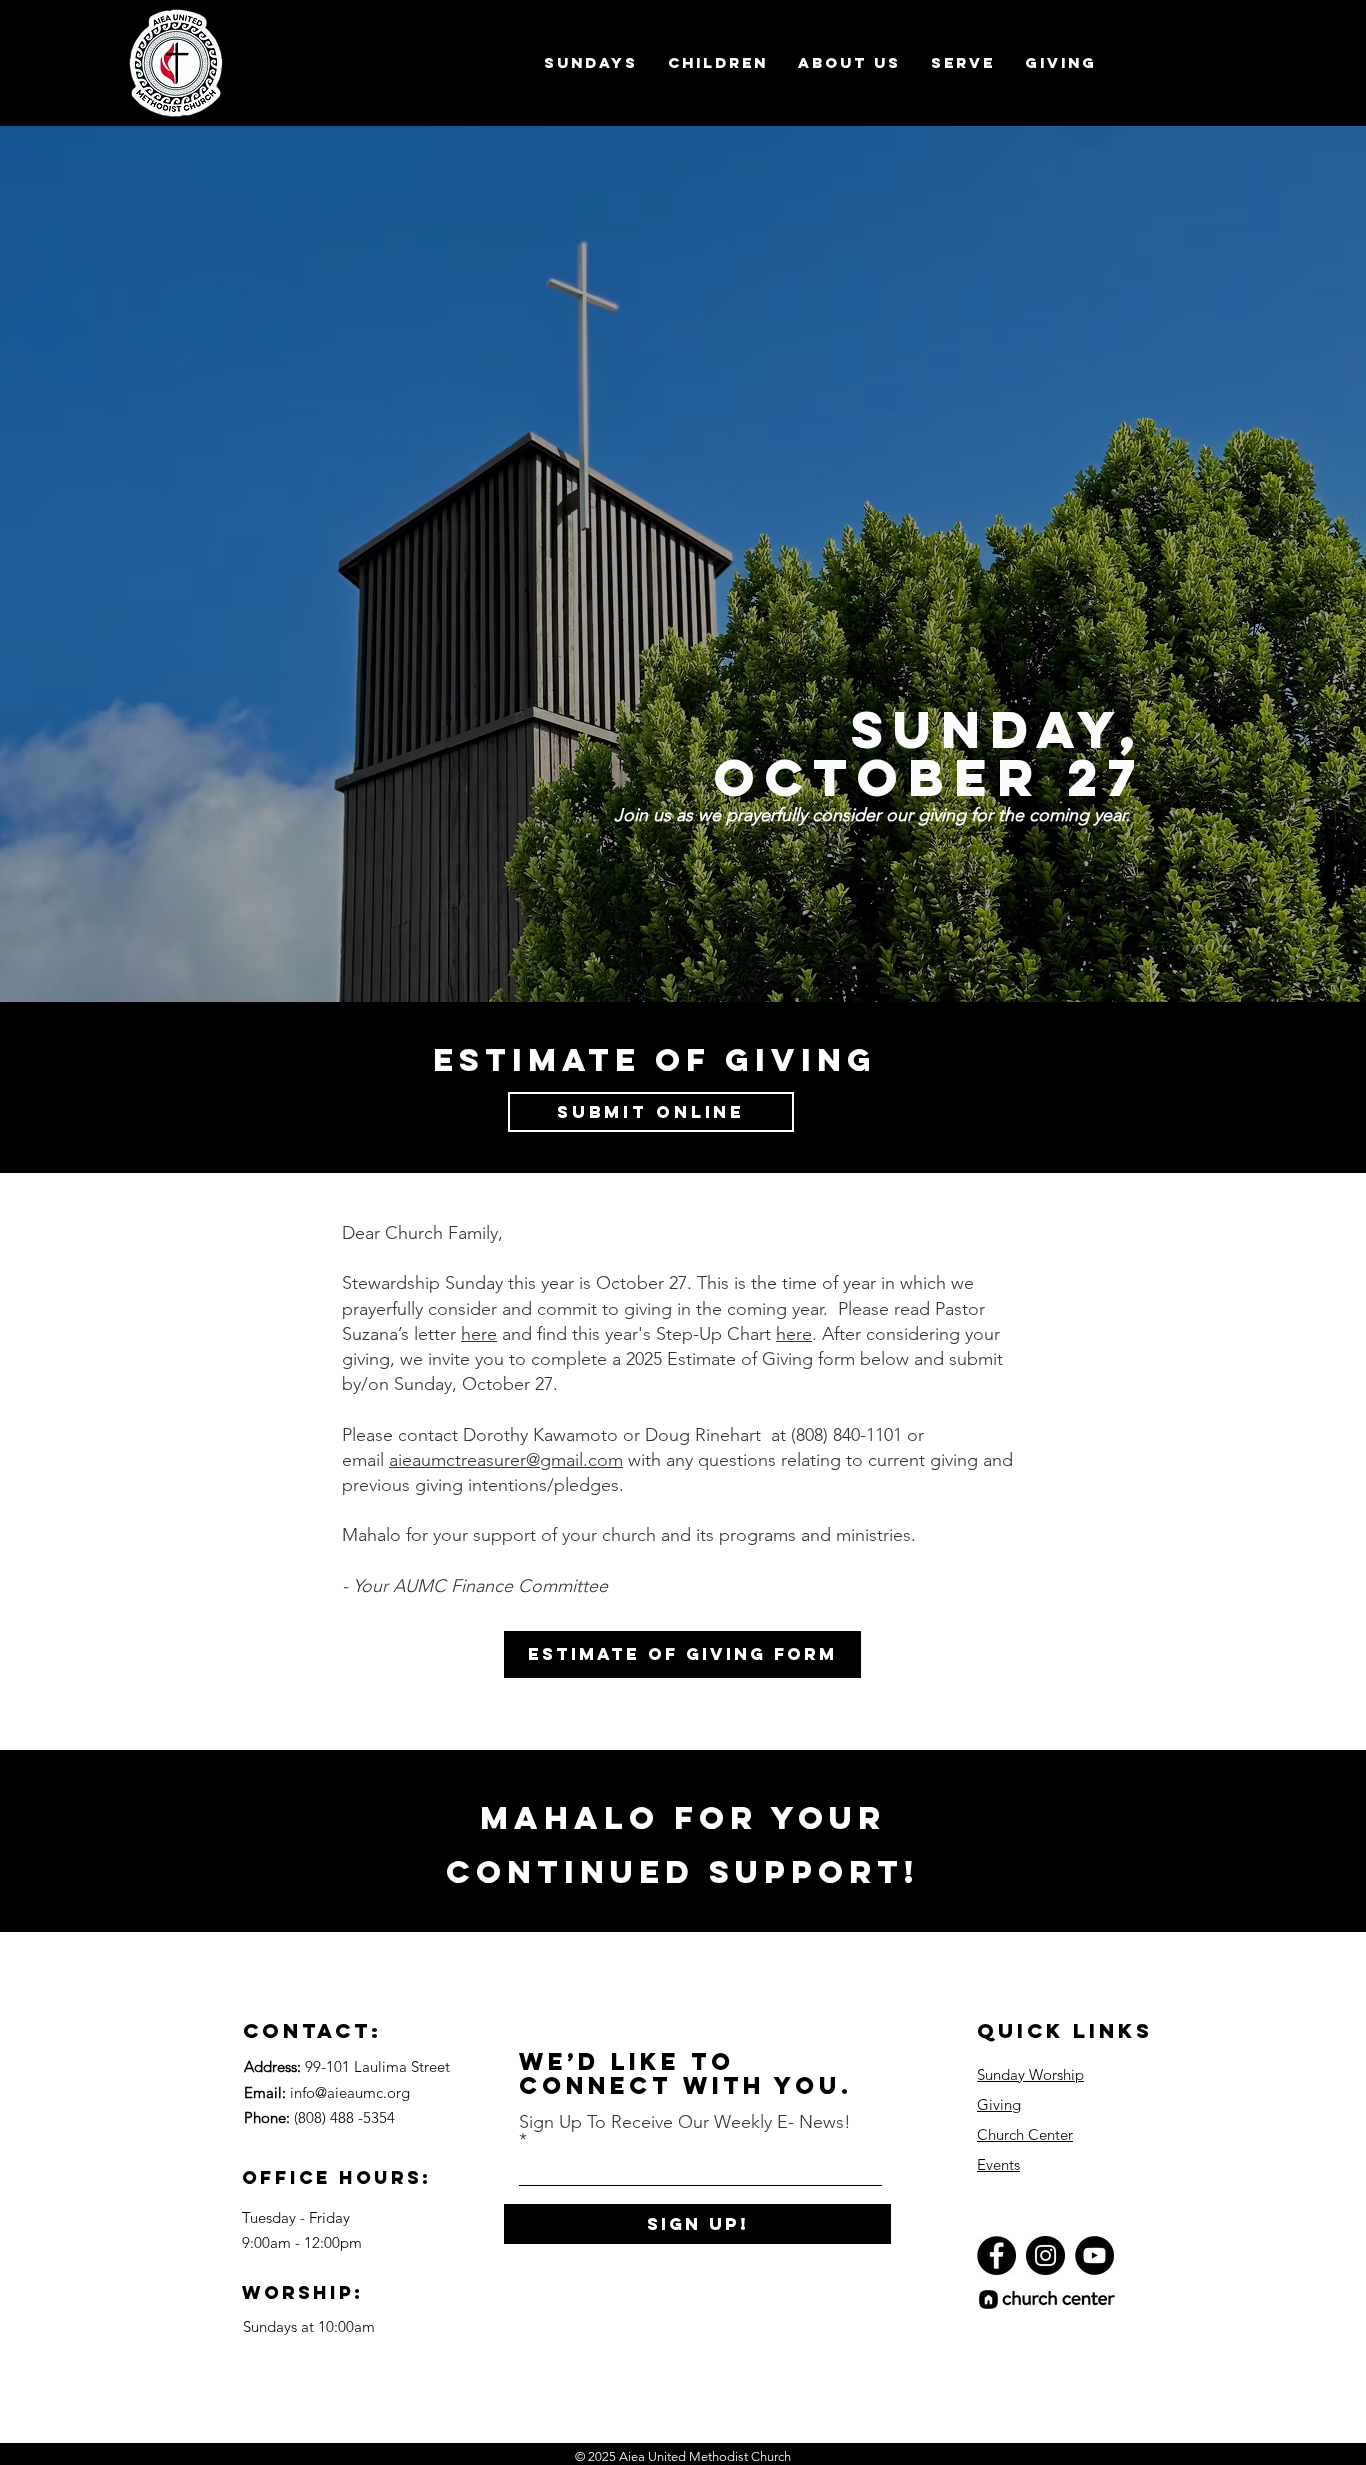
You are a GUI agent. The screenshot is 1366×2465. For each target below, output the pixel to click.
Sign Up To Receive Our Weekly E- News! (685, 2123)
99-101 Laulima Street (377, 2066)
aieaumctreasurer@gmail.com (506, 1460)
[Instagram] (1045, 2255)
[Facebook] (996, 2255)
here (479, 1334)
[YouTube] (1094, 2255)
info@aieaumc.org (350, 2092)
